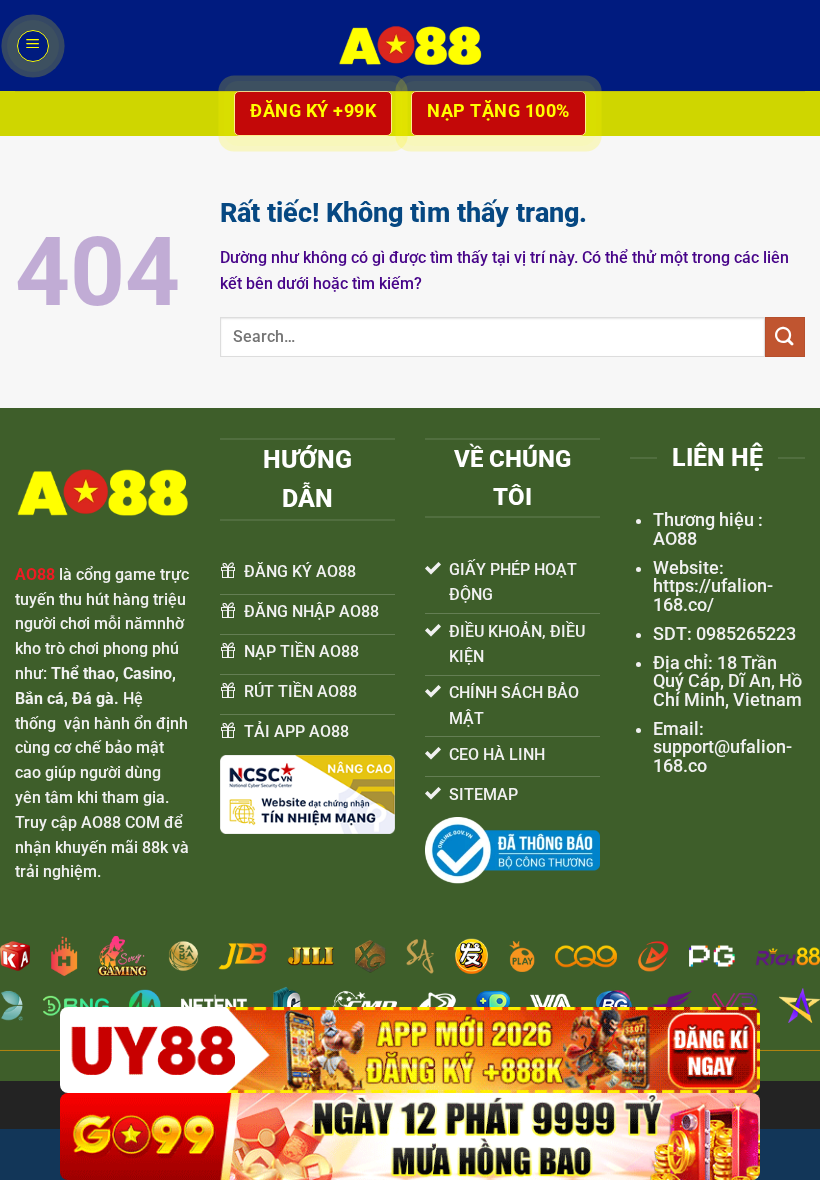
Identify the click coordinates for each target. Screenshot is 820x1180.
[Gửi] (785, 336)
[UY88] (410, 1050)
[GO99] (410, 1136)
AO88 (35, 574)
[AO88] (410, 45)
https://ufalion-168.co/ (713, 595)
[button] (33, 46)
